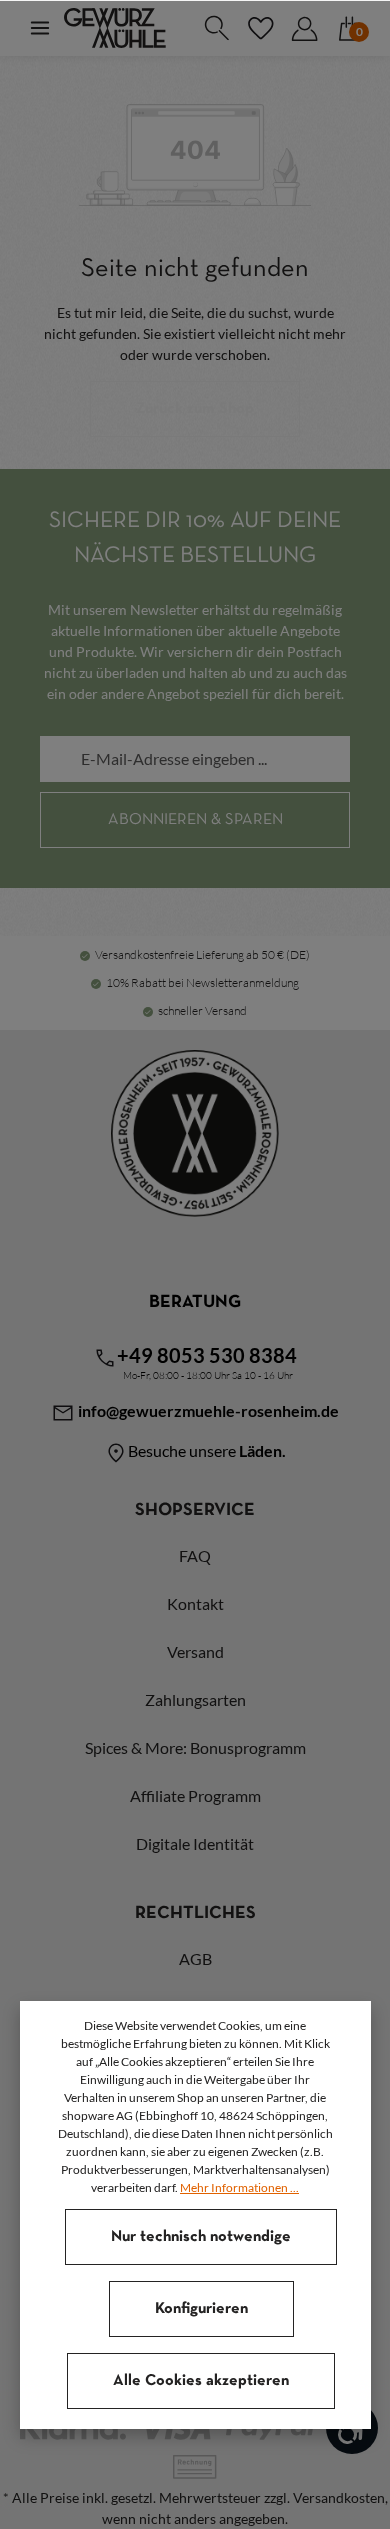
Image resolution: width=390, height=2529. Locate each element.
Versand (195, 1651)
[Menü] (40, 28)
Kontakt (195, 1603)
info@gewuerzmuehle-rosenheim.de (207, 1410)
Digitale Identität (195, 1843)
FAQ (195, 1555)
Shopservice (195, 1510)
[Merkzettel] (260, 28)
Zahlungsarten (195, 1699)
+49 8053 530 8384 (207, 1355)
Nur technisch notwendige (201, 2237)
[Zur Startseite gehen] (115, 28)
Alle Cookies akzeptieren (201, 2381)
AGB (195, 1958)
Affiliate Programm (195, 1795)
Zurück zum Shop (195, 409)
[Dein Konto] (304, 28)
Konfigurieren (201, 2309)
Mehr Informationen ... (239, 2187)
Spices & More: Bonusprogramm (195, 1747)
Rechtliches (195, 1913)
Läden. (262, 1450)
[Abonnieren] (195, 820)
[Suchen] (216, 28)
